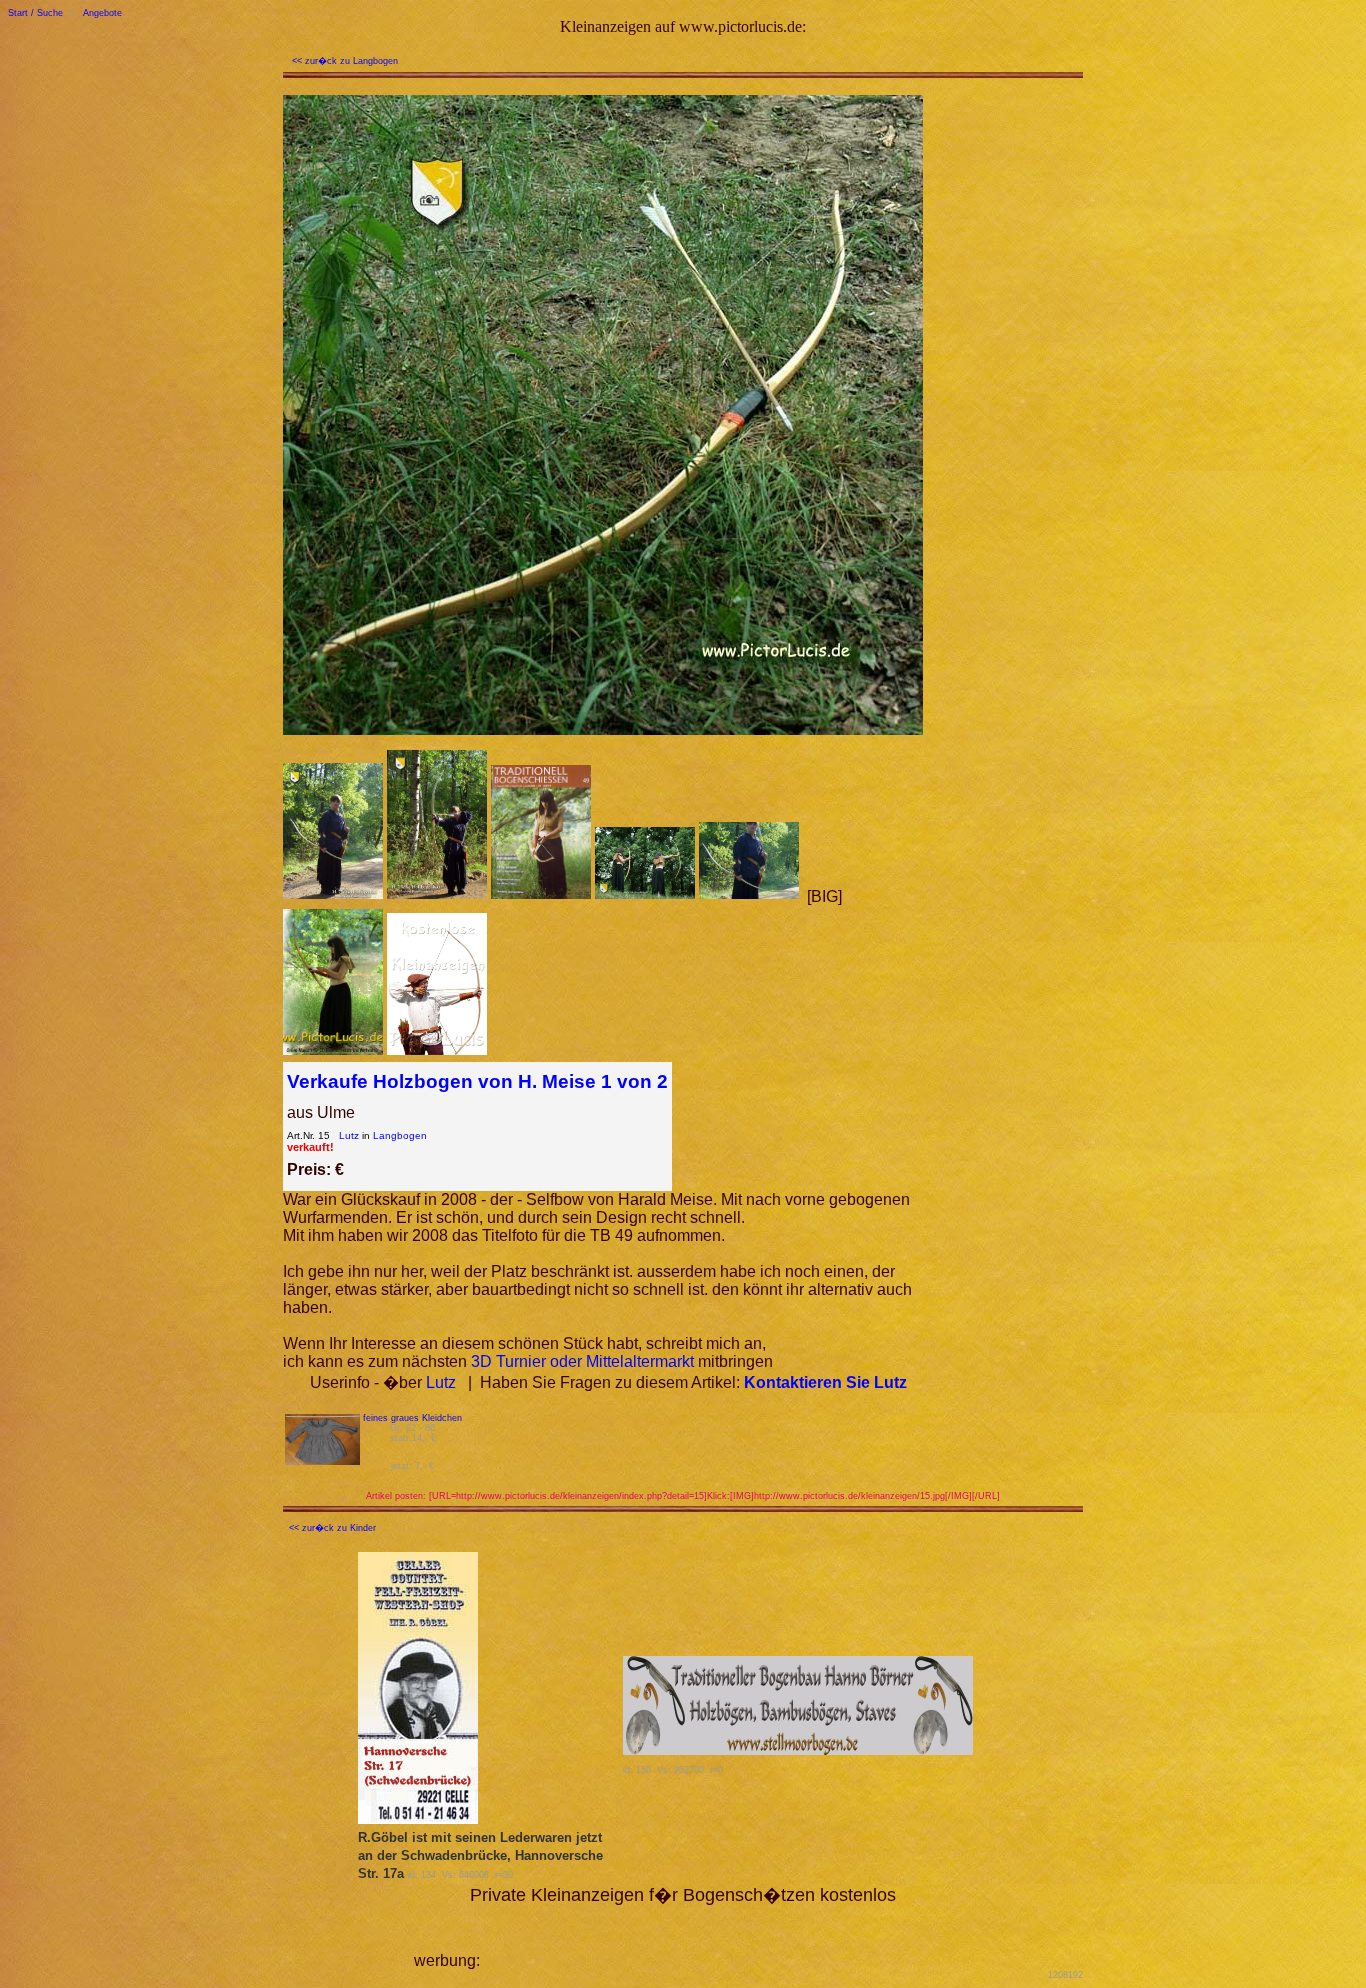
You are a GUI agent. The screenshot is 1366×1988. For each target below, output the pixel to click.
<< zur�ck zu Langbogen (345, 61)
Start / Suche (35, 13)
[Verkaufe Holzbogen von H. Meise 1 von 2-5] (749, 896)
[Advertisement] (718, 1936)
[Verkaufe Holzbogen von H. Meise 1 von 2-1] (333, 896)
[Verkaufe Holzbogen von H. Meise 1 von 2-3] (541, 896)
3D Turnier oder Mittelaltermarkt (582, 1361)
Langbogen (400, 1135)
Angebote (102, 13)
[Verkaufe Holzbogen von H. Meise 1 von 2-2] (437, 896)
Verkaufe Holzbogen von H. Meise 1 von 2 (477, 1081)
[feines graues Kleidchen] (322, 1459)
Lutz (349, 1135)
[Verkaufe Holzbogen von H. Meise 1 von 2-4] (645, 896)
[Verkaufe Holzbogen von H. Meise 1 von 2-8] (437, 1052)
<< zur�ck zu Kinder (332, 1528)
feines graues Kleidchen (412, 1418)
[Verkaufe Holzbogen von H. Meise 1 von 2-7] (333, 1052)
